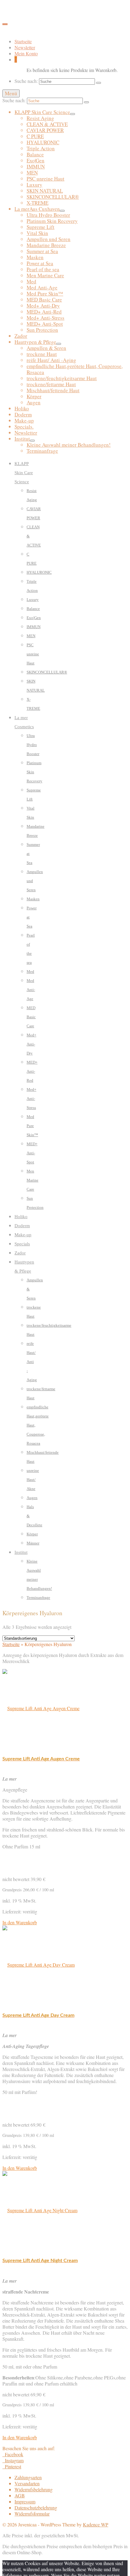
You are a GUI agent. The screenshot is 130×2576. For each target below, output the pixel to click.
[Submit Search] (99, 83)
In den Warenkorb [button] (20, 1922)
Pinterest (12, 2466)
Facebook (13, 2454)
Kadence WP (96, 2524)
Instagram (14, 2460)
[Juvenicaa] (65, 14)
